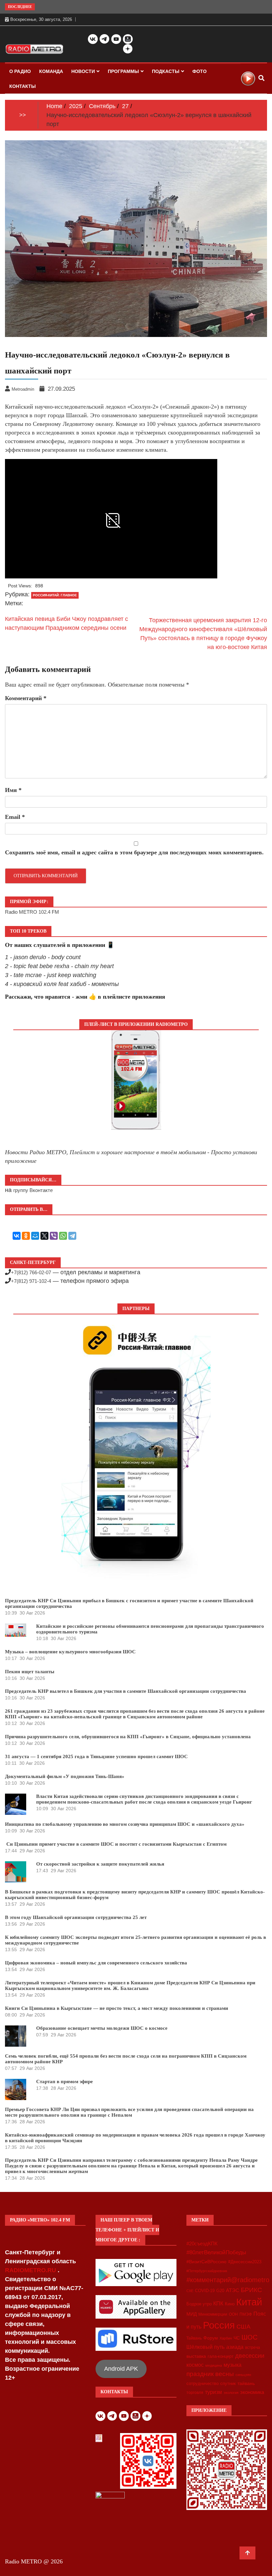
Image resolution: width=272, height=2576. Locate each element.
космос (195, 2365)
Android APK (121, 2369)
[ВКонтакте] (17, 1236)
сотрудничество (203, 2383)
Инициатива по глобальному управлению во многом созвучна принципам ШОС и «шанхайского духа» (125, 1824)
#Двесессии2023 (245, 2262)
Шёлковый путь (205, 2347)
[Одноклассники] (26, 1236)
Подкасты (166, 71)
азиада (235, 2347)
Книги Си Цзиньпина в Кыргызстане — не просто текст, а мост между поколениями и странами (117, 2008)
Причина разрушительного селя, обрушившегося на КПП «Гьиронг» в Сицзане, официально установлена (128, 1737)
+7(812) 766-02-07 (31, 1272)
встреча (253, 2347)
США (243, 2327)
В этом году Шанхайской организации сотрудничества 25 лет (76, 1917)
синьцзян (243, 2375)
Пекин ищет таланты (30, 1672)
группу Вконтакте (33, 1190)
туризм (213, 2392)
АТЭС (233, 2290)
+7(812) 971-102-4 (31, 1281)
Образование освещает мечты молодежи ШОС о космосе (102, 2028)
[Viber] (54, 1236)
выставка (196, 2356)
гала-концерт (221, 2356)
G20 (220, 2291)
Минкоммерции (213, 2314)
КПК (218, 2304)
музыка (233, 2365)
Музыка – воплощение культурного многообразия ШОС (70, 1652)
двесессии (250, 2356)
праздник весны (210, 2374)
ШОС (249, 2337)
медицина (214, 2365)
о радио (20, 71)
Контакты (23, 86)
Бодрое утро (199, 2304)
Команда (51, 71)
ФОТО (200, 71)
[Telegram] (72, 1236)
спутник (228, 2383)
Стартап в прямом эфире (65, 2081)
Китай (249, 2302)
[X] (44, 1236)
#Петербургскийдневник (207, 2271)
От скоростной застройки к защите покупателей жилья (100, 1864)
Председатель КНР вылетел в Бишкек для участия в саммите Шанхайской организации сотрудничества (126, 1691)
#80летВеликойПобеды (216, 2252)
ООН (233, 2314)
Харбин (226, 2338)
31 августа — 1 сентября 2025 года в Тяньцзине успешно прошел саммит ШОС (96, 1756)
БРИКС (251, 2290)
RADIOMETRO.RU (31, 2270)
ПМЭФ (246, 2314)
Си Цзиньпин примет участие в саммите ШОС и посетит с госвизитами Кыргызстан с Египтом (116, 1844)
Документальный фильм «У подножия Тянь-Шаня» (65, 1776)
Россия (219, 2325)
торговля (195, 2393)
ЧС (237, 2338)
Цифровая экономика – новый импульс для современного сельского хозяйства (96, 1963)
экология (231, 2393)
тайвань (246, 2383)
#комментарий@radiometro (228, 2280)
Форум (211, 2338)
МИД (192, 2314)
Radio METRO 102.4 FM (32, 912)
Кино (230, 2304)
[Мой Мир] (35, 1236)
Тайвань (194, 2338)
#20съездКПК (202, 2244)
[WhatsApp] (63, 1236)
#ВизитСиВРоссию (206, 2262)
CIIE (190, 2291)
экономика (252, 2392)
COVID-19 (205, 2291)
